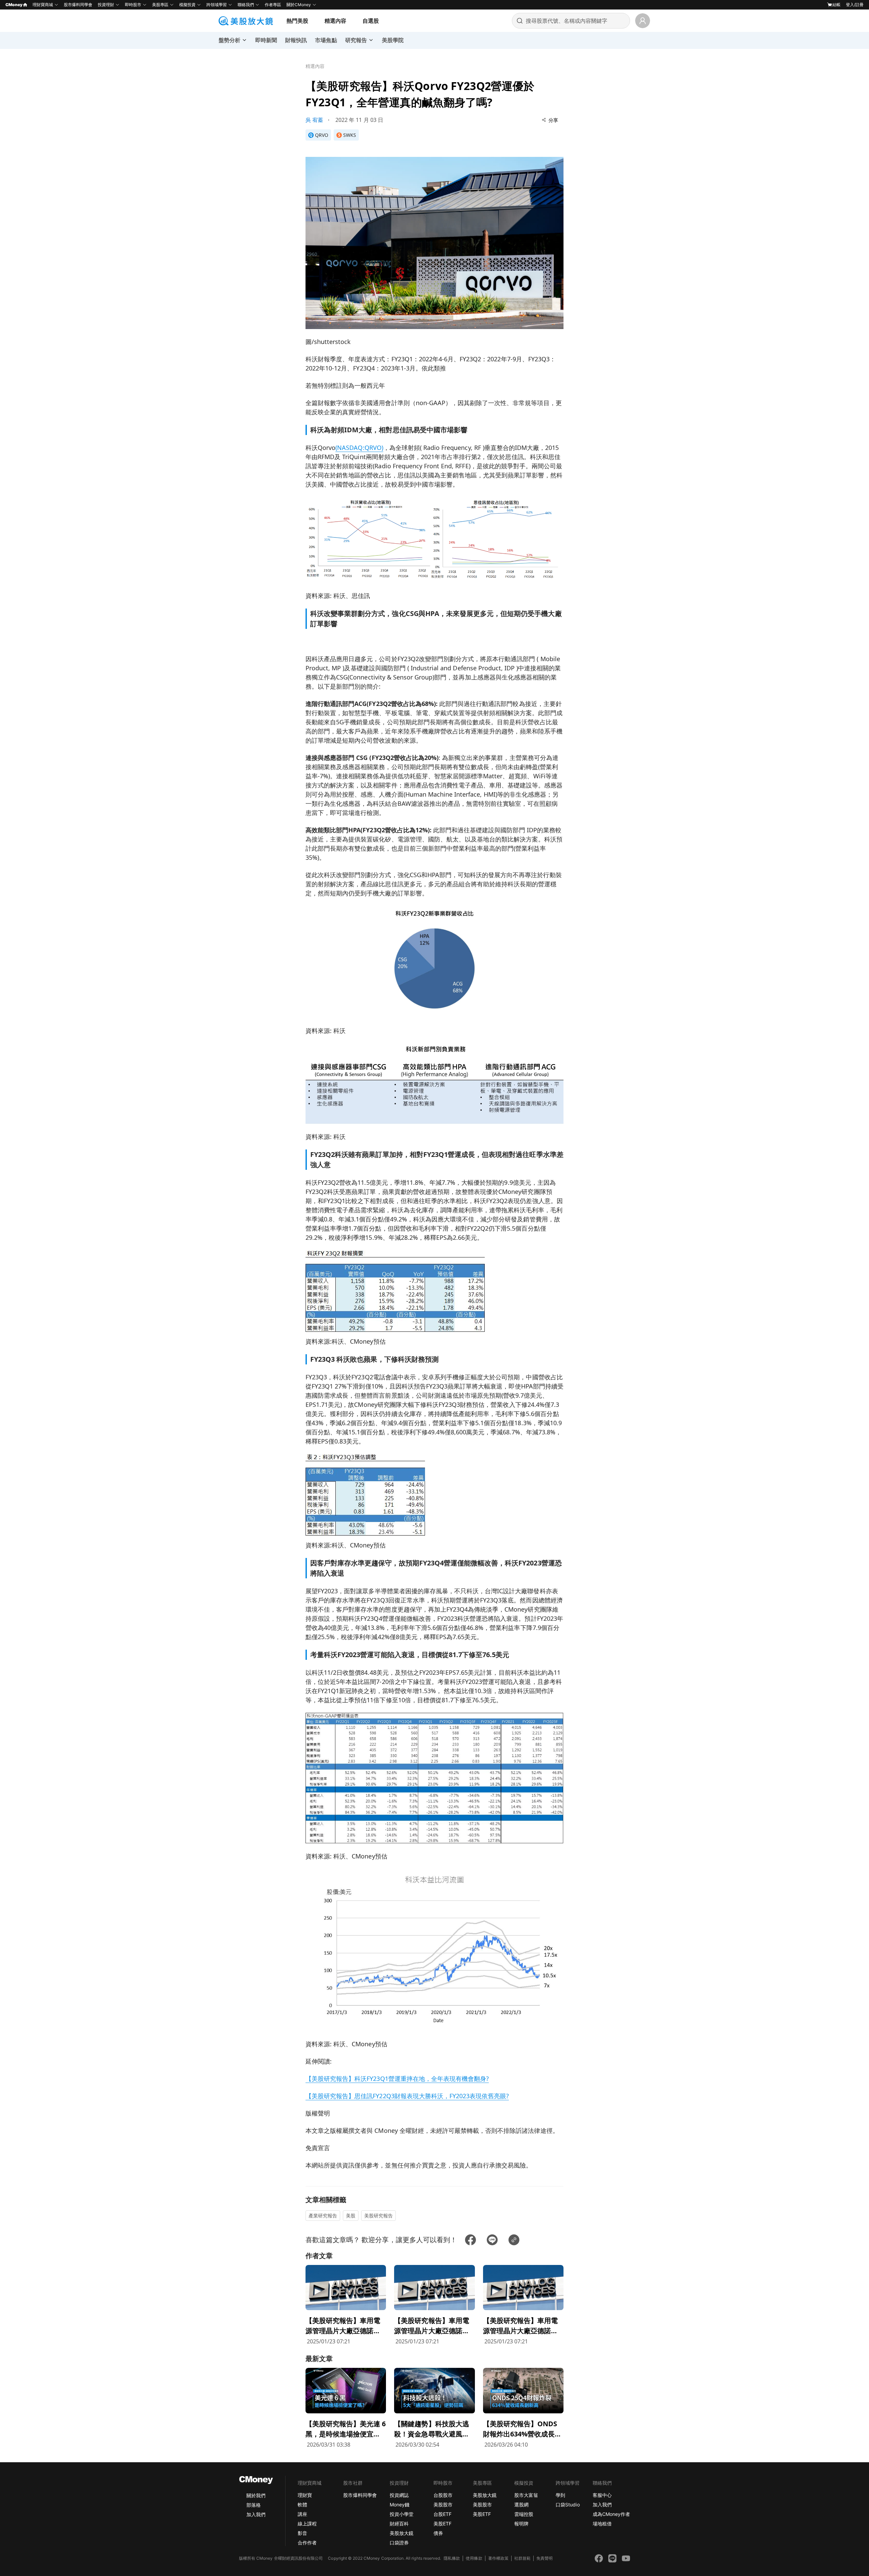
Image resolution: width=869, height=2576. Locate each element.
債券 (438, 2533)
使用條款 (474, 2558)
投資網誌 (399, 2495)
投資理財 (106, 5)
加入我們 (256, 2514)
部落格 (254, 2505)
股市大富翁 (526, 2495)
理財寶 (305, 2495)
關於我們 (256, 2495)
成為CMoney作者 (611, 2514)
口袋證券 (399, 2543)
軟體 (302, 2505)
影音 (302, 2533)
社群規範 (522, 2558)
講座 (302, 2514)
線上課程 (307, 2524)
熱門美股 (297, 21)
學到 (560, 2495)
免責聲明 (544, 2558)
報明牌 (521, 2524)
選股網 (521, 2505)
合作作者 (307, 2543)
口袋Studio (568, 2505)
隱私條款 (452, 2558)
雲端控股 (524, 2514)
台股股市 (443, 2495)
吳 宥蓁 (314, 120)
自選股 (371, 21)
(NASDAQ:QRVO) (359, 448)
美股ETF (442, 2524)
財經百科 (399, 2524)
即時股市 (133, 5)
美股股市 (443, 2505)
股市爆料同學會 (78, 5)
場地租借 (602, 2524)
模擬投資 (187, 5)
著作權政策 (498, 2558)
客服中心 (602, 2495)
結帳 (836, 5)
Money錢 (400, 2505)
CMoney (14, 5)
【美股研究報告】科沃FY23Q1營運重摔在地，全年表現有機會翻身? (397, 2079)
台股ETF (442, 2514)
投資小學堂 (402, 2514)
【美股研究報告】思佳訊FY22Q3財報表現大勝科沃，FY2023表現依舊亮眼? (407, 2096)
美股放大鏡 (402, 2533)
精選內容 (335, 21)
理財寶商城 (43, 5)
